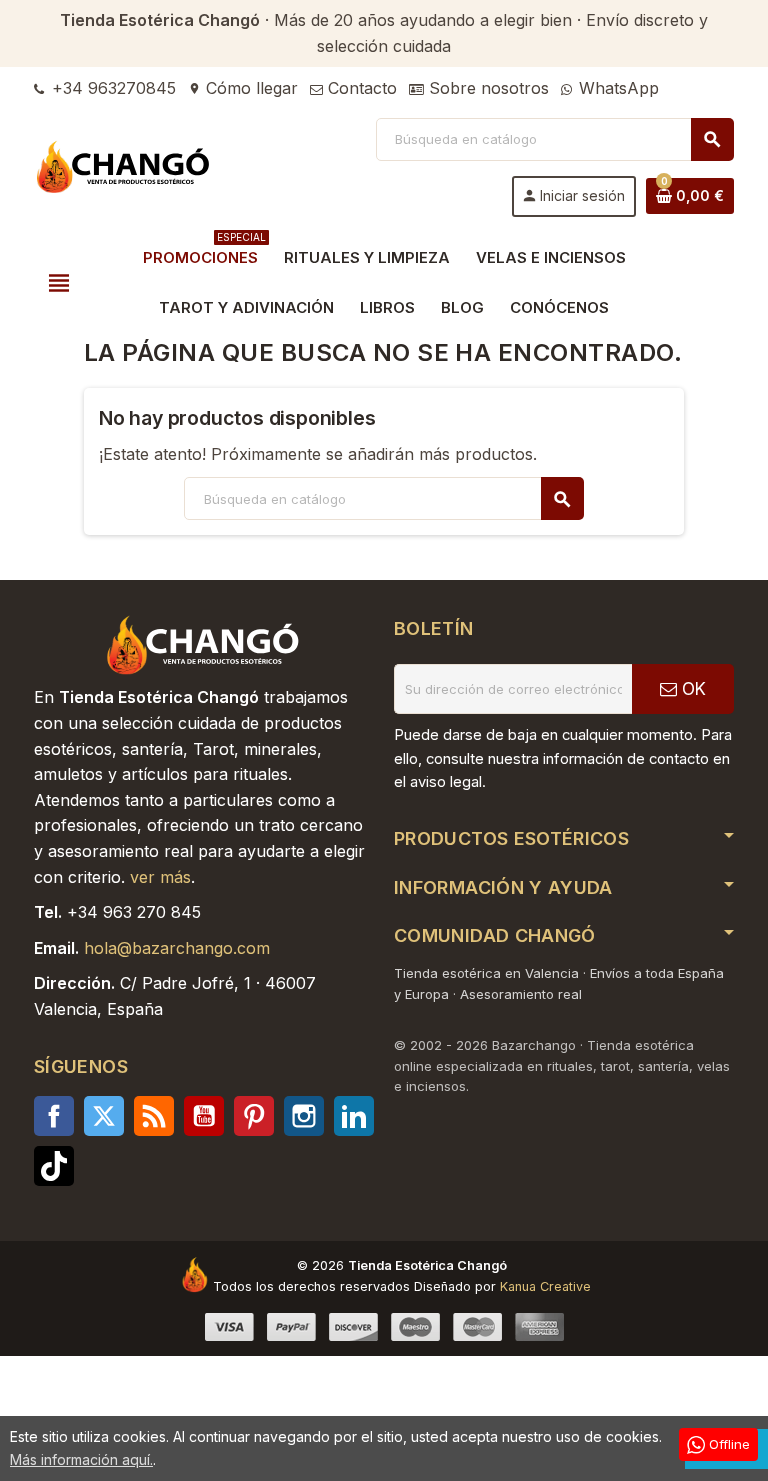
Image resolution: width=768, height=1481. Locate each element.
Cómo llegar (243, 88)
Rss (154, 1116)
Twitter (104, 1116)
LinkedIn (354, 1116)
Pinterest (254, 1116)
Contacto (360, 88)
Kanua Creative (545, 1286)
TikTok (54, 1166)
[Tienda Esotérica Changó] (124, 166)
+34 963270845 (111, 88)
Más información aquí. (81, 1459)
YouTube (204, 1116)
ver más (160, 877)
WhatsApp (616, 88)
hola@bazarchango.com (177, 948)
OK (691, 689)
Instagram (304, 1116)
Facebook (54, 1116)
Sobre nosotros (486, 88)
